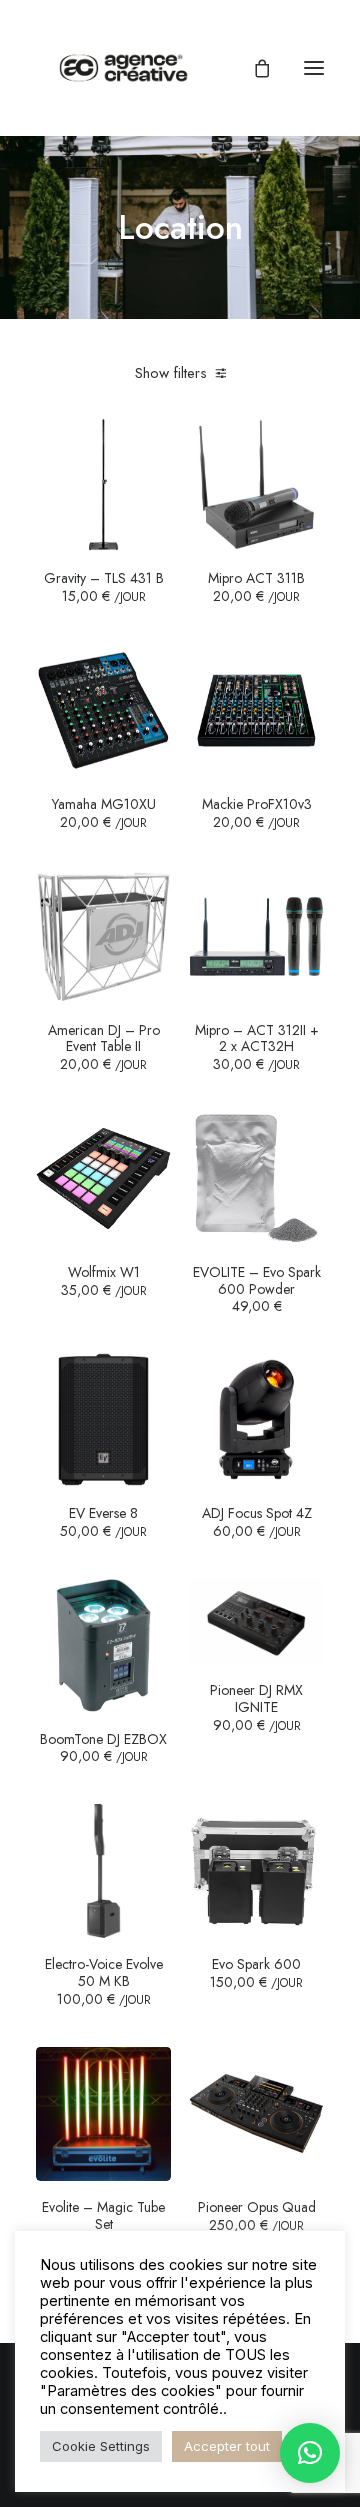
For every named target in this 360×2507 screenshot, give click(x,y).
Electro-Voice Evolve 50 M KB (104, 1981)
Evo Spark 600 (256, 1973)
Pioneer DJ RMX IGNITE (256, 1707)
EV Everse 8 (103, 1522)
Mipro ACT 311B (256, 587)
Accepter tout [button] (227, 2446)
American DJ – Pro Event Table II (104, 1047)
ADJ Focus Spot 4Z (257, 1522)
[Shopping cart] (253, 68)
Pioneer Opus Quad (257, 2216)
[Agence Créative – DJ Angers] (123, 68)
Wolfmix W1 (104, 1281)
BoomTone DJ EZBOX (103, 1748)
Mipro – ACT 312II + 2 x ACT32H (257, 1047)
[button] (314, 68)
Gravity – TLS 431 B (104, 587)
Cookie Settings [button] (101, 2446)
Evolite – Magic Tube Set (103, 2224)
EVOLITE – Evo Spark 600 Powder (257, 1288)
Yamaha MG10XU (104, 813)
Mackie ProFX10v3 (257, 813)
